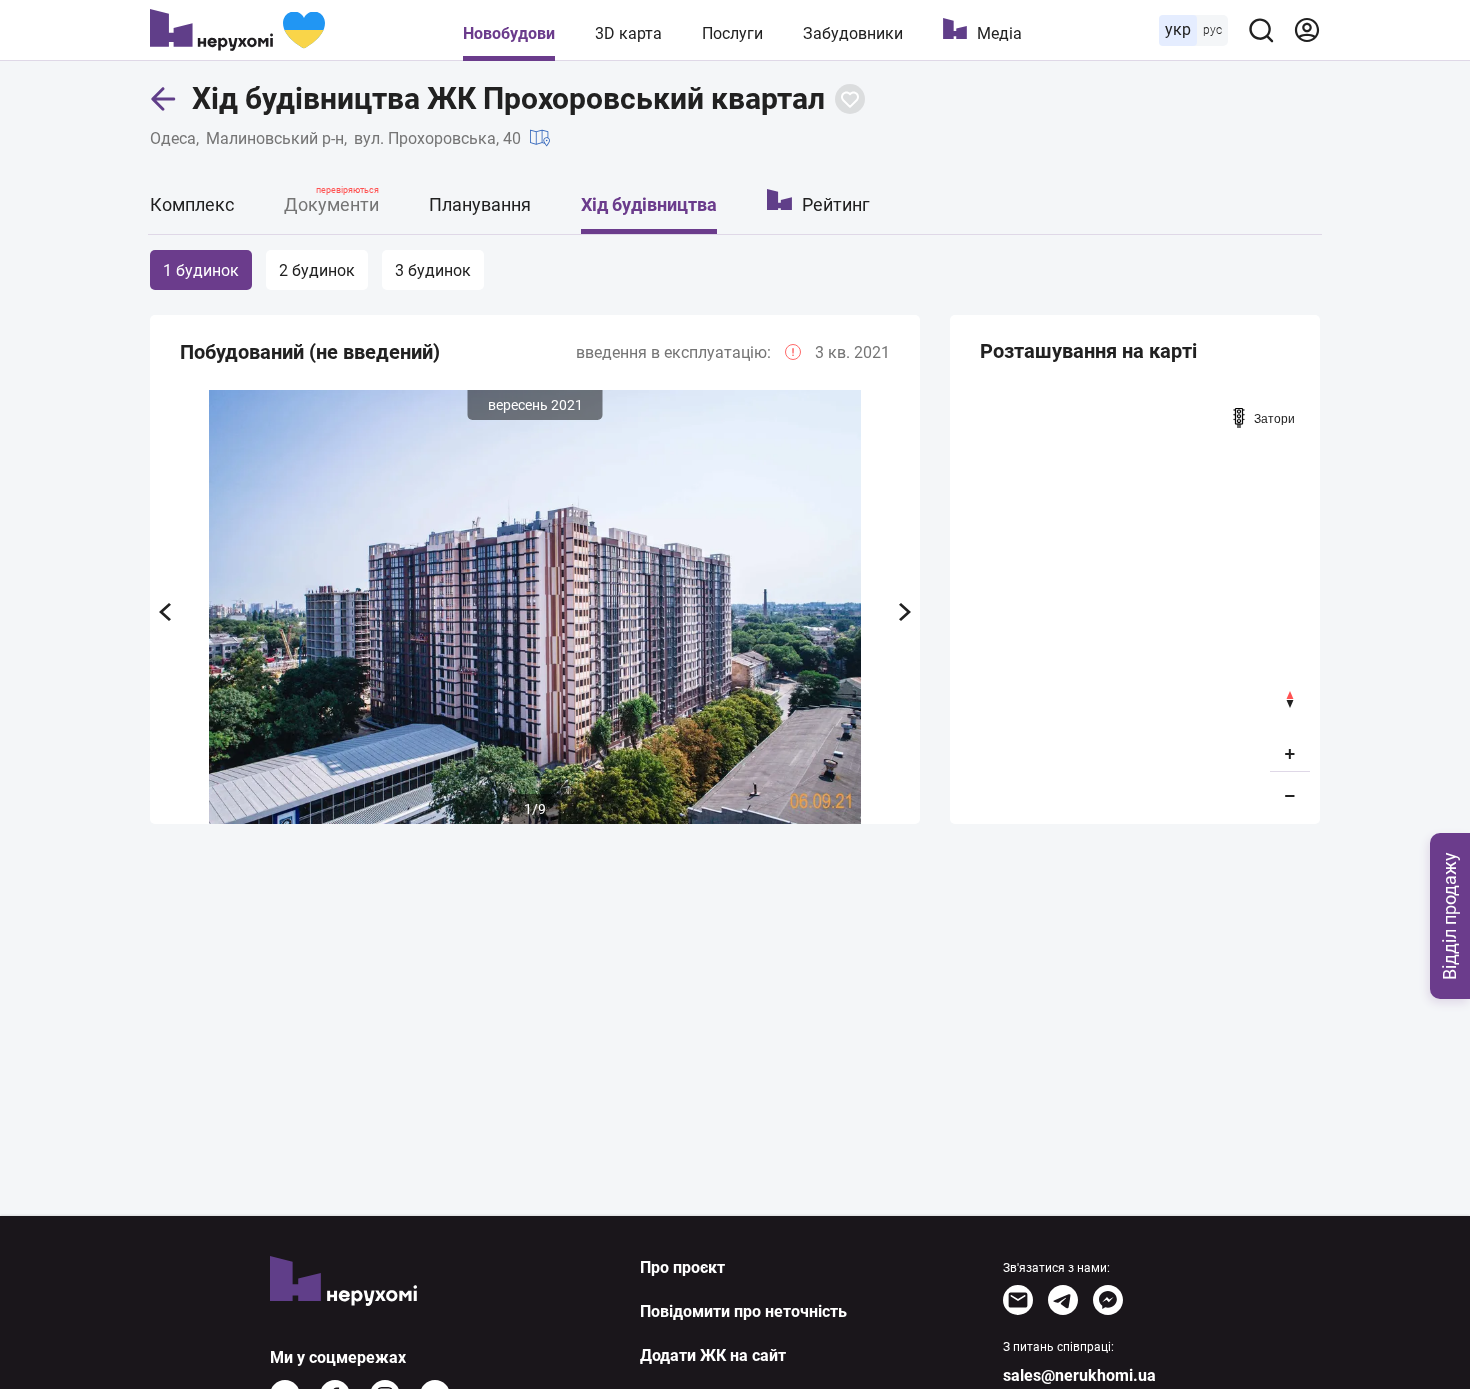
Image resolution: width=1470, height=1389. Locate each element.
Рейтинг (836, 204)
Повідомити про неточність (743, 1311)
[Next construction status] (905, 612)
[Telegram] (1063, 1300)
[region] (1135, 606)
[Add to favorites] (850, 99)
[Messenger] (1108, 1300)
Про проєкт (682, 1267)
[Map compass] (1290, 699)
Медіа (999, 33)
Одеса (173, 138)
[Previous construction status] (165, 612)
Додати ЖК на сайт (713, 1355)
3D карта (628, 33)
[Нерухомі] (237, 30)
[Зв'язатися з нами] (1018, 1300)
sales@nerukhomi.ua (1079, 1375)
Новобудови (509, 33)
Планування (480, 204)
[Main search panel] (1261, 30)
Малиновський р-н (275, 138)
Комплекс (192, 204)
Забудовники (853, 33)
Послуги (732, 33)
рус (1212, 30)
